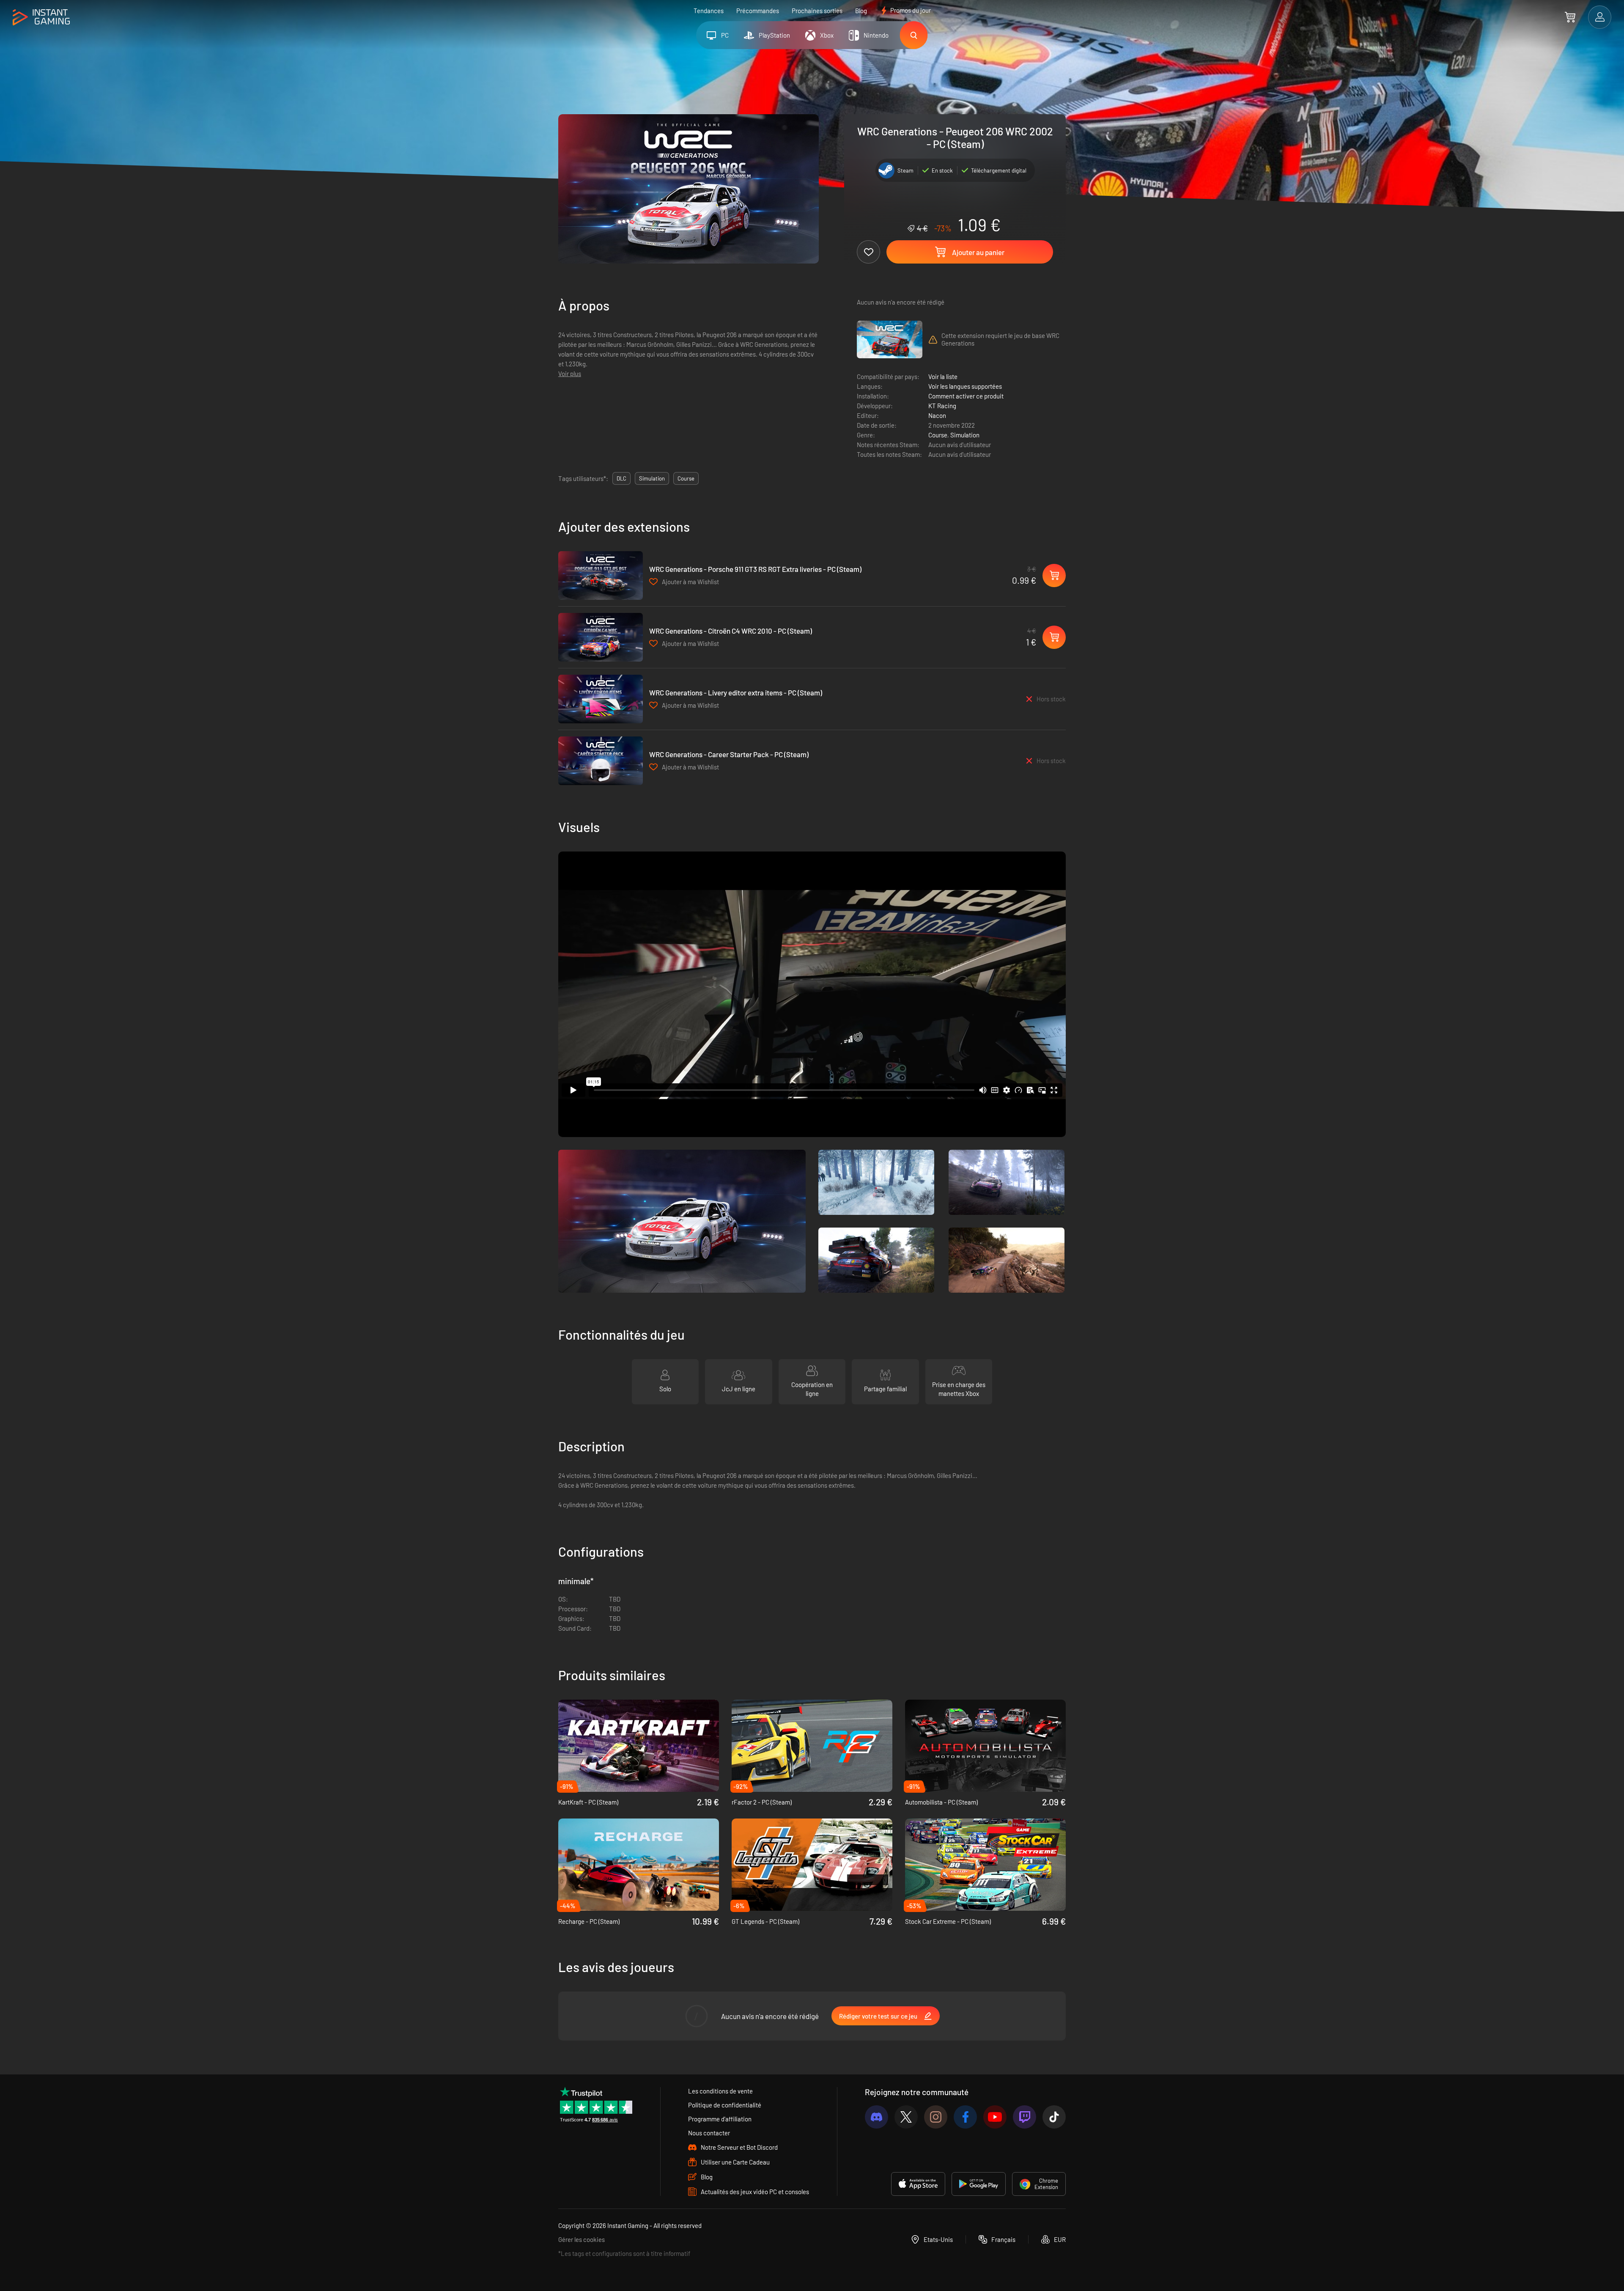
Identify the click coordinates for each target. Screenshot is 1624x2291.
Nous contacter (709, 2133)
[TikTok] (1054, 2117)
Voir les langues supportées (965, 386)
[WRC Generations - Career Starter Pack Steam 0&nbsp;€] (601, 761)
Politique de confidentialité (725, 2105)
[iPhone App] (918, 2184)
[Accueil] (41, 18)
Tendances (709, 11)
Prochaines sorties (817, 11)
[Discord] (876, 2117)
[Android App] (979, 2184)
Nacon (937, 415)
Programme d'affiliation (720, 2119)
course (686, 478)
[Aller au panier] (1570, 17)
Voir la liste (943, 376)
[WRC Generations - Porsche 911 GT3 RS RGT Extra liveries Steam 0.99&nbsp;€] (601, 575)
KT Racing (942, 406)
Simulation (965, 435)
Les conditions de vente (720, 2091)
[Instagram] (936, 2117)
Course (938, 435)
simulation (652, 478)
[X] (906, 2117)
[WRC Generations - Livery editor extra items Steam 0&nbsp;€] (601, 699)
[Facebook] (965, 2117)
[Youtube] (995, 2117)
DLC (621, 478)
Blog (861, 11)
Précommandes (758, 11)
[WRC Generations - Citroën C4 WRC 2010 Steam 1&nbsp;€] (601, 637)
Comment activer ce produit (966, 396)
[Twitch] (1025, 2117)
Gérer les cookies (582, 2239)
